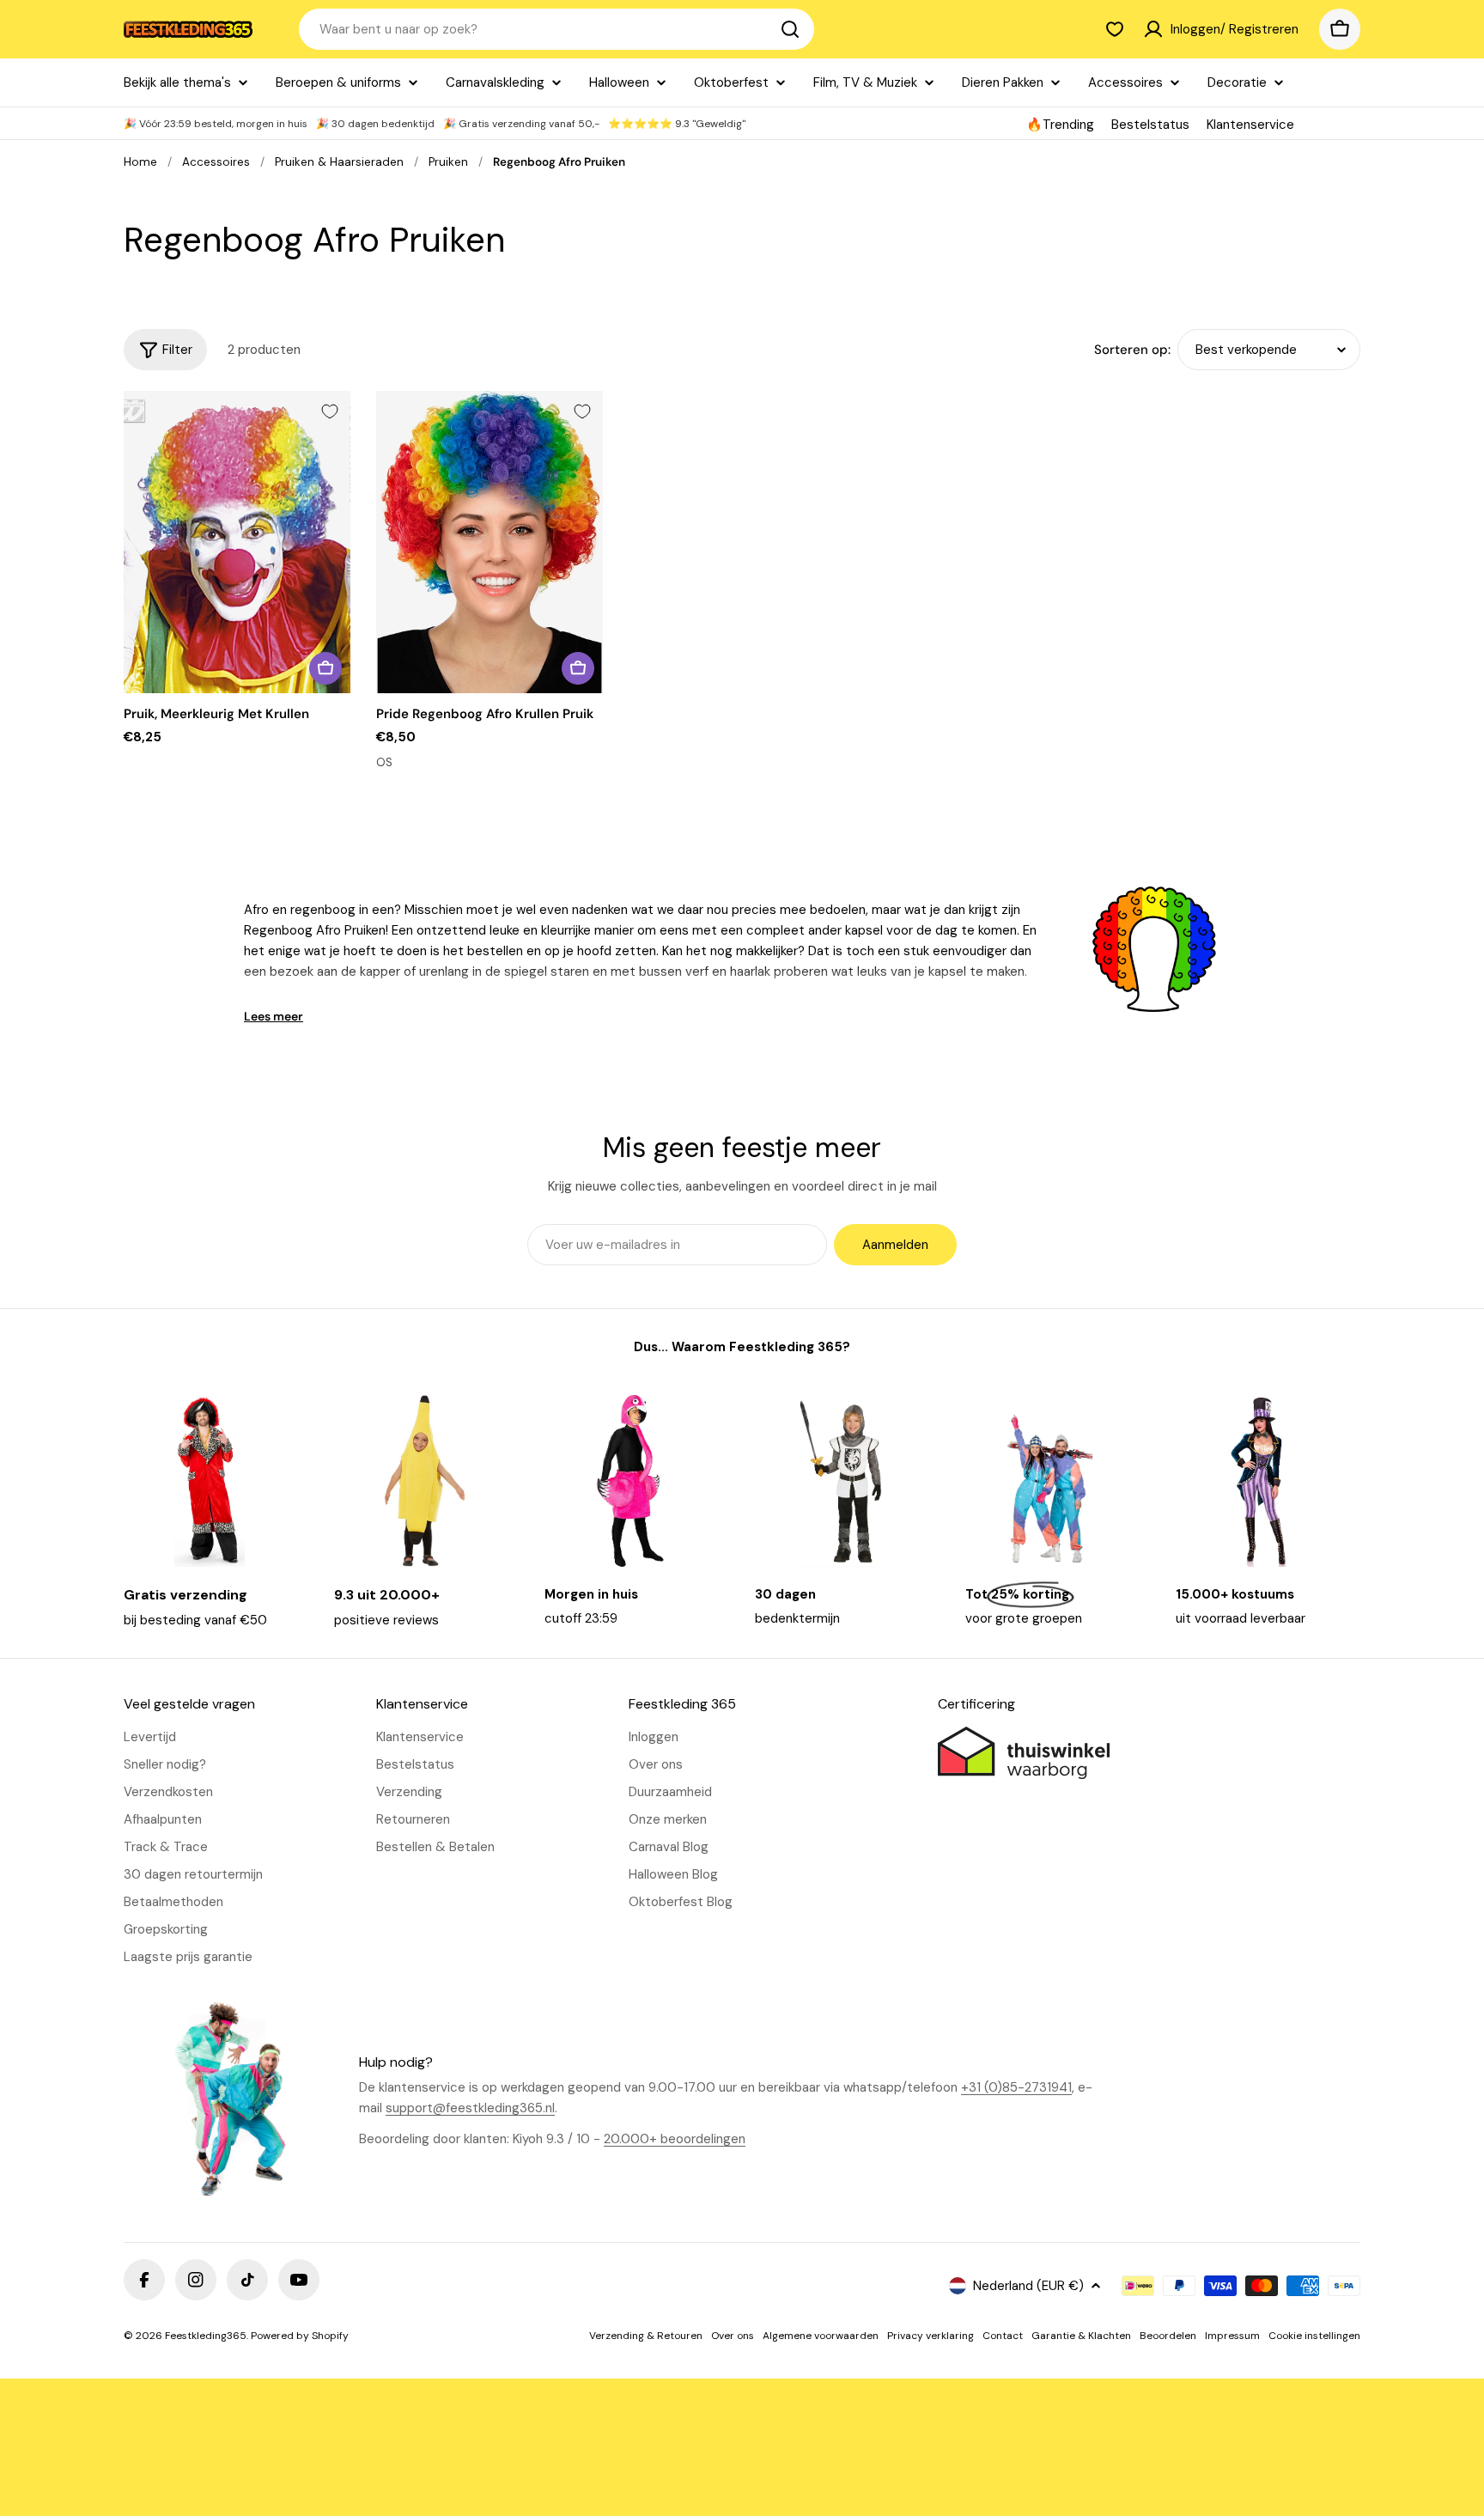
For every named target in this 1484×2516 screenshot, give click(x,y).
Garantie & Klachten (1081, 2336)
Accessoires (216, 162)
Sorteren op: (1132, 350)
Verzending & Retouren (646, 2336)
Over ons (733, 2336)
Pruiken (448, 162)
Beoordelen (1168, 2336)
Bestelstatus (1150, 125)
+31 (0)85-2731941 (1016, 2087)
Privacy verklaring (931, 2336)
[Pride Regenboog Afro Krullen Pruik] (490, 542)
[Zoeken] (790, 29)
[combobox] (556, 29)
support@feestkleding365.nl (470, 2108)
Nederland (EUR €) (1028, 2286)
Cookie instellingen (1314, 2336)
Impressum (1232, 2336)
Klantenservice (1250, 125)
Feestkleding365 (206, 2336)
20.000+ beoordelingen (675, 2139)
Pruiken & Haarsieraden (339, 162)
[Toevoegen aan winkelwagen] (325, 668)
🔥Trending (1060, 125)
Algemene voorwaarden (821, 2336)
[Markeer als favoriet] (330, 411)
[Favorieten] (1115, 29)
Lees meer (274, 1016)
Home (140, 162)
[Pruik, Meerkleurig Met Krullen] (237, 542)
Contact (1003, 2336)
